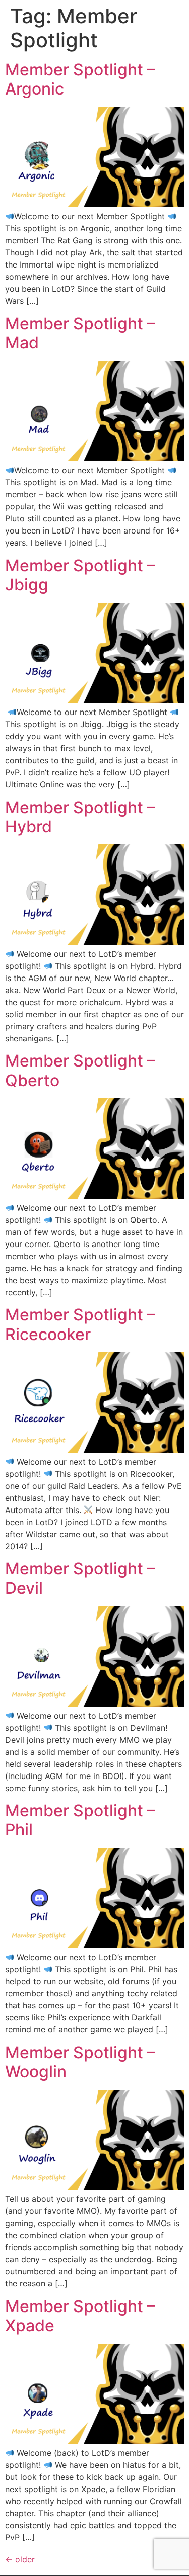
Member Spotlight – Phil (80, 1820)
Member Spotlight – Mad (80, 333)
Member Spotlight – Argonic (80, 79)
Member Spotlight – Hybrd (80, 817)
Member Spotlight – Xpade (80, 2316)
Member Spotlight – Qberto (80, 1070)
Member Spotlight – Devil (80, 1578)
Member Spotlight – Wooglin (80, 2062)
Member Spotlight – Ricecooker (80, 1324)
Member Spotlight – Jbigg (80, 575)
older (20, 2559)
